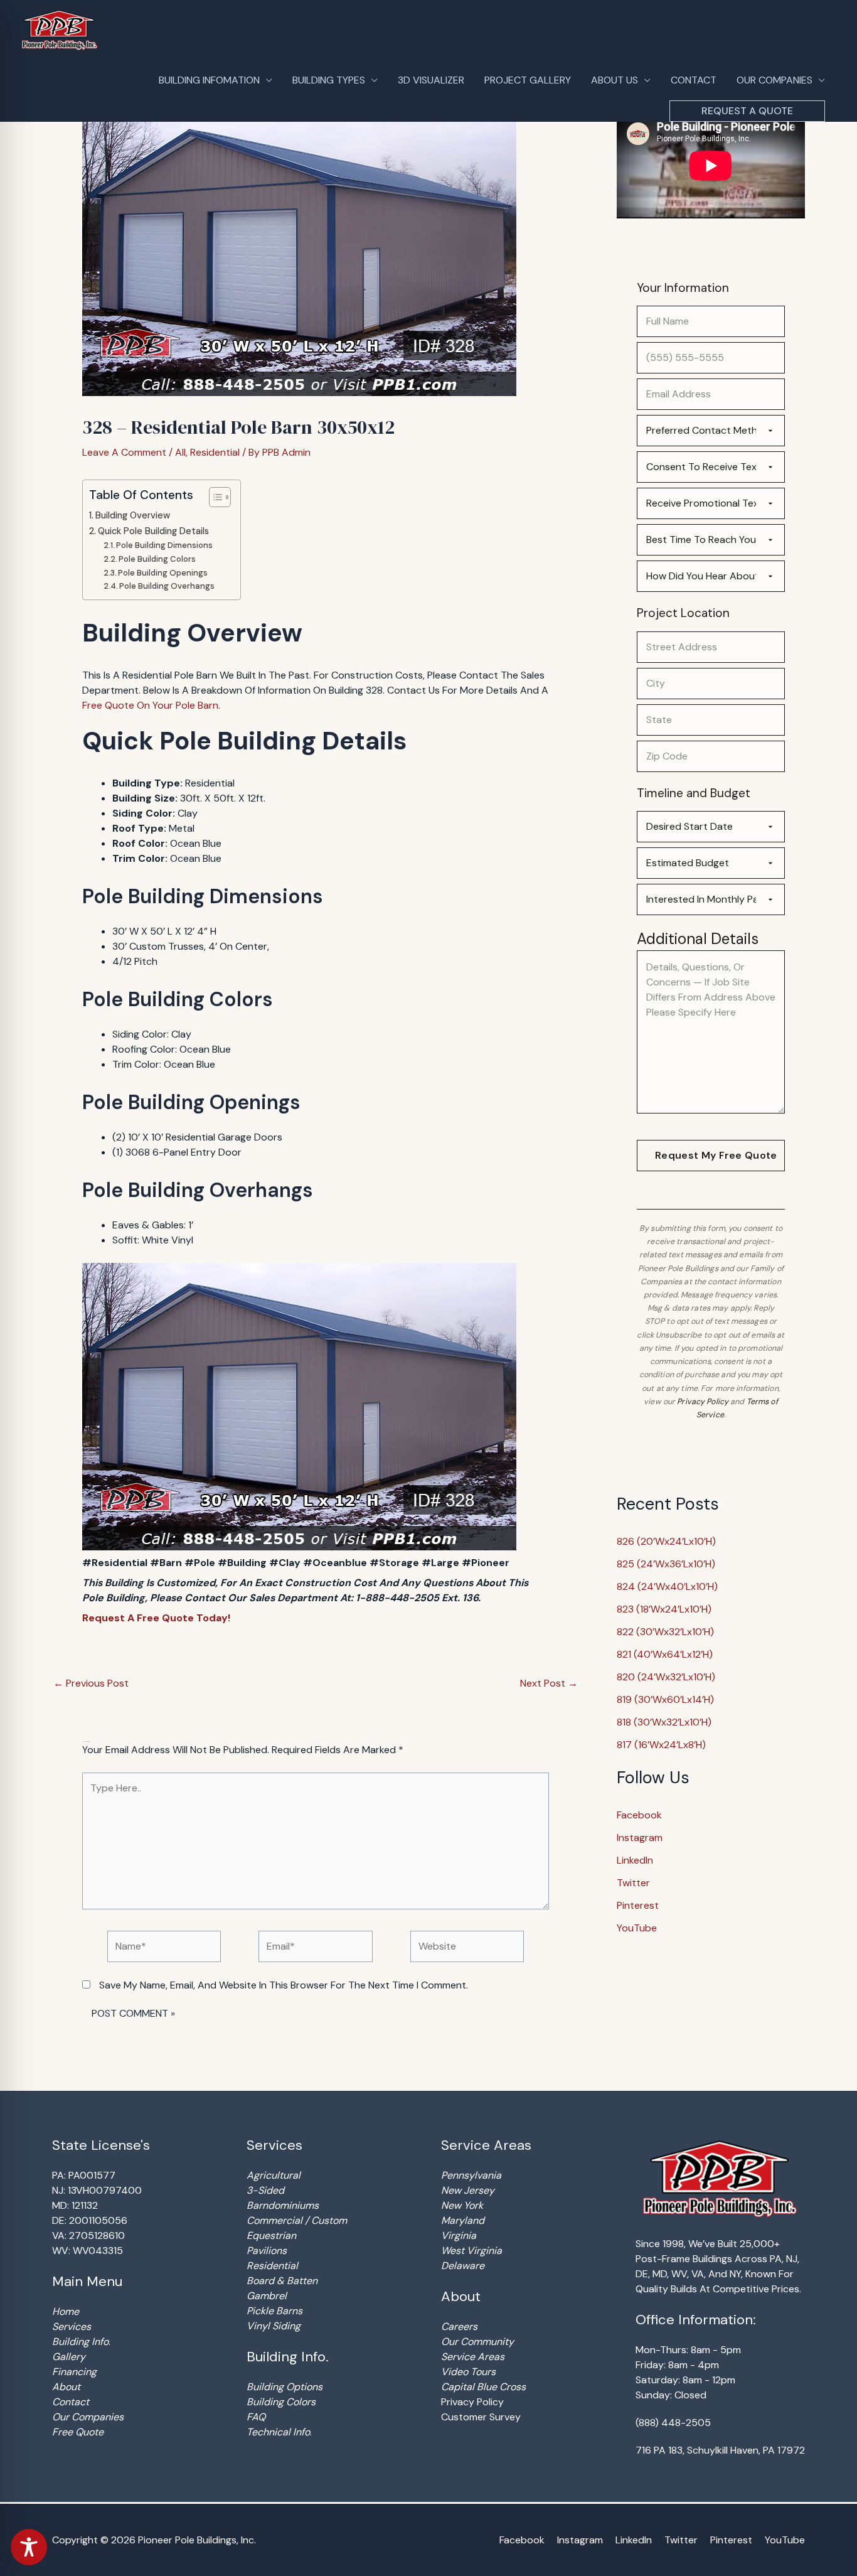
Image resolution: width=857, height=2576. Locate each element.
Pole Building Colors (157, 559)
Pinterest (638, 1905)
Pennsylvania (471, 2175)
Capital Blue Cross (483, 2387)
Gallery (69, 2357)
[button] (747, 111)
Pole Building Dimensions (164, 545)
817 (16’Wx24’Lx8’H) (661, 1745)
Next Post (549, 1683)
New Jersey (468, 2190)
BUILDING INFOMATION (209, 80)
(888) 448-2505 (673, 2423)
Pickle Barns (274, 2311)
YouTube (637, 1928)
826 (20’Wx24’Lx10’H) (666, 1541)
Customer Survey (481, 2417)
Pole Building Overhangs (167, 586)
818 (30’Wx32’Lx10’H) (664, 1722)
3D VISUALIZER (431, 80)
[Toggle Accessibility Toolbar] (29, 2547)
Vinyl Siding (274, 2326)
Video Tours (468, 2372)
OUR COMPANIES (774, 80)
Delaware (463, 2266)
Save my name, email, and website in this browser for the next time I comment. (284, 1985)
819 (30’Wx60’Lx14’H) (665, 1699)
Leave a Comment (124, 452)
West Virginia (471, 2251)
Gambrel (267, 2296)
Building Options (285, 2387)
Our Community (477, 2342)
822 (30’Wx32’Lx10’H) (665, 1632)
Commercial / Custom (297, 2220)
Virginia (459, 2235)
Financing (74, 2372)
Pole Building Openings (163, 573)
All (180, 452)
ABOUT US (615, 80)
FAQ (256, 2417)
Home (66, 2311)
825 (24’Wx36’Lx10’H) (666, 1564)
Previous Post (91, 1683)
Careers (459, 2326)
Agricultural (274, 2175)
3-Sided (265, 2190)
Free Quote (78, 2432)
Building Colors (281, 2402)
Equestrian (271, 2235)
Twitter (633, 1883)
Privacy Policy (703, 1402)
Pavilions (267, 2251)
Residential (215, 452)
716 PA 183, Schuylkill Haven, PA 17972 (720, 2450)
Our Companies (88, 2417)
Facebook (639, 1815)
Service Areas (473, 2357)
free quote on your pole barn (150, 705)
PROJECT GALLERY (528, 80)
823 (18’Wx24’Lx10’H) (664, 1609)
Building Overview (133, 515)
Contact (71, 2402)
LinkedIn (635, 1860)
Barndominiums (283, 2205)
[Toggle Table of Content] (214, 497)
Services (72, 2326)
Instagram (640, 1838)
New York (462, 2205)
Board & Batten (282, 2281)
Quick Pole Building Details (153, 531)
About (66, 2387)
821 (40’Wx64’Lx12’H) (665, 1654)
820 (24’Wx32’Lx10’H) (666, 1677)
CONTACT (694, 80)
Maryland (463, 2220)
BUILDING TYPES (329, 80)
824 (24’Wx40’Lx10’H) (667, 1586)
